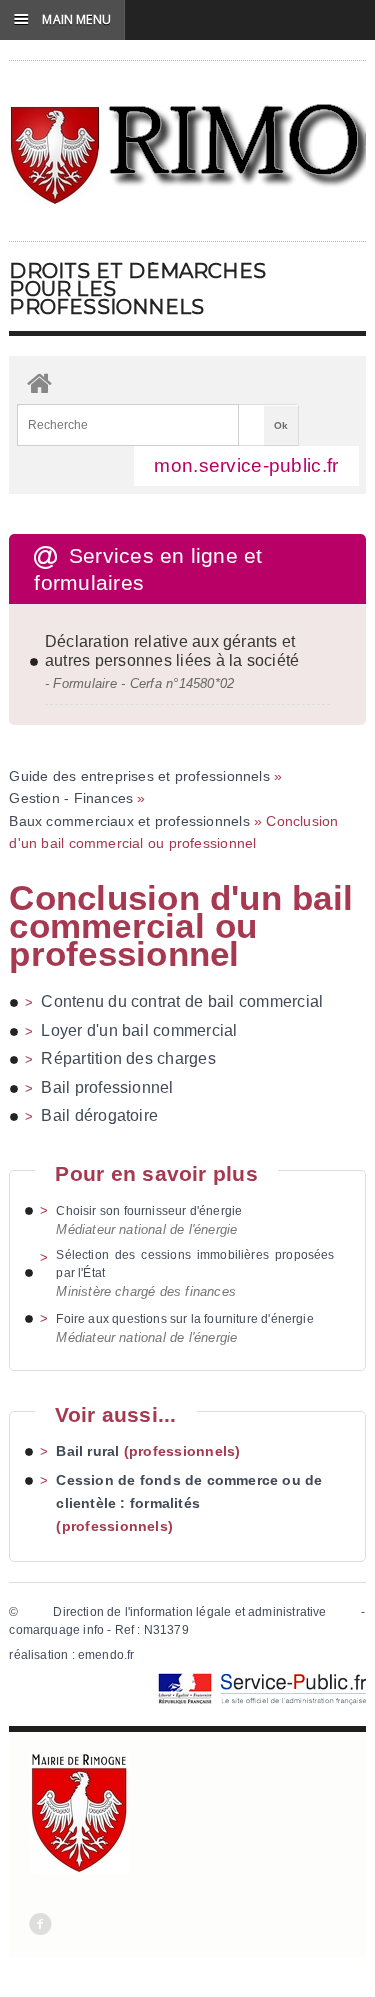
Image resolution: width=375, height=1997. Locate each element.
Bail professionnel (107, 1087)
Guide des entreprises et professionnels (139, 776)
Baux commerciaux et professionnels (129, 821)
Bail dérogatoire (99, 1115)
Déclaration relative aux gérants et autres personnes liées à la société (172, 651)
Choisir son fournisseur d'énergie (149, 1211)
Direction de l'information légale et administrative (189, 1612)
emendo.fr (106, 1655)
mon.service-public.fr (246, 465)
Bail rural (87, 1451)
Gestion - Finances (71, 798)
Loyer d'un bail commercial (139, 1030)
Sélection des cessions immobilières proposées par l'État (195, 1264)
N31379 (166, 1630)
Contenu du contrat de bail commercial (182, 1001)
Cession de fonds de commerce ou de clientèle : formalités (189, 1491)
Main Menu (62, 19)
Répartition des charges (128, 1058)
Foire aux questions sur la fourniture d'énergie (184, 1319)
